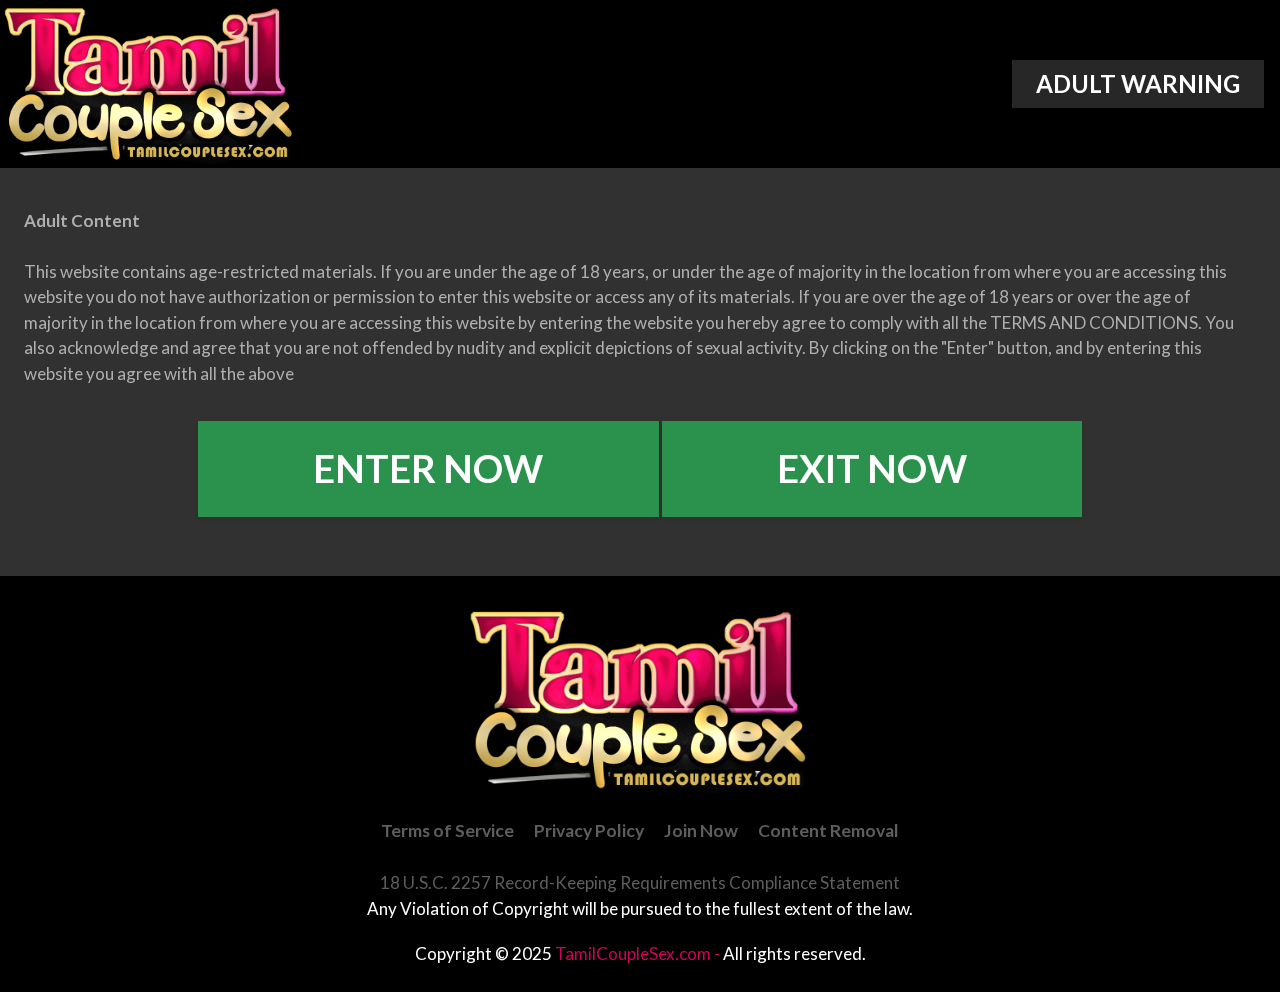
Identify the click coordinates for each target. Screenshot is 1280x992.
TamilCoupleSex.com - (639, 953)
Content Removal (828, 830)
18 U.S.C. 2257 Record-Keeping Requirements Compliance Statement (640, 882)
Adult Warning (1138, 83)
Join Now (701, 830)
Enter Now (428, 468)
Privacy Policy (589, 830)
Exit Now (872, 468)
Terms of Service (447, 830)
